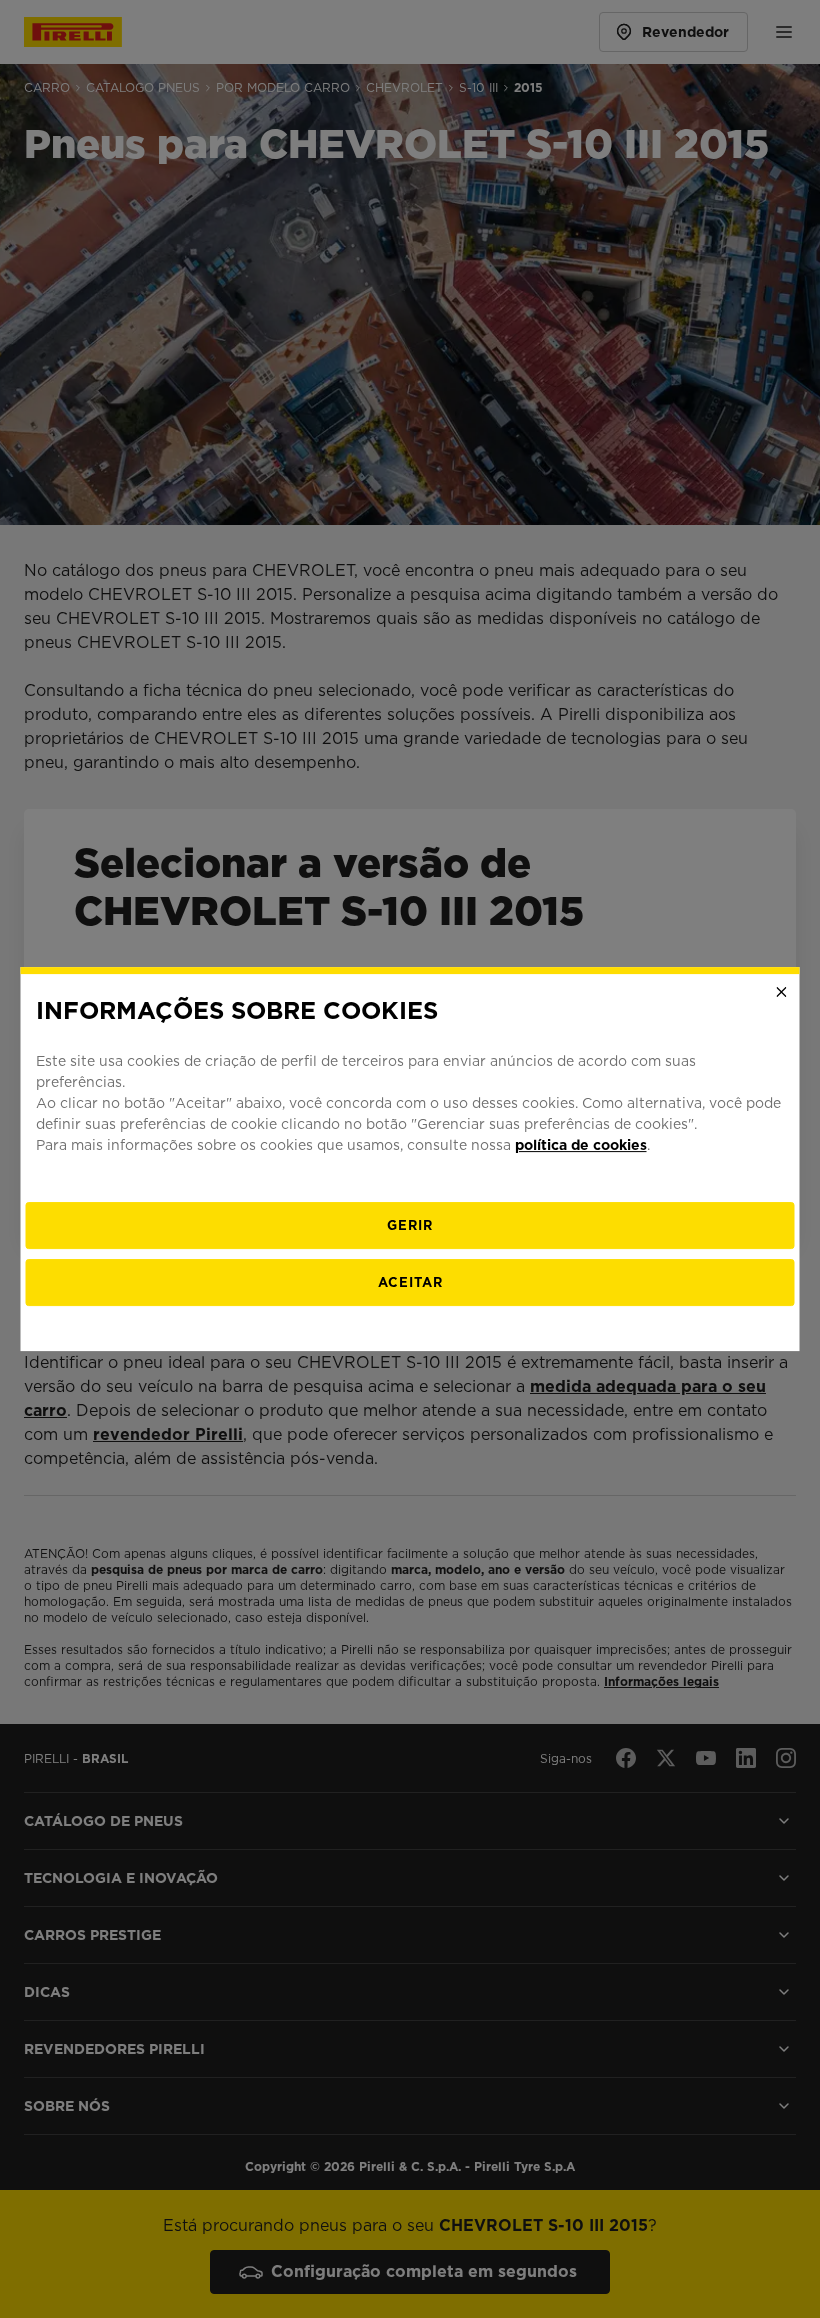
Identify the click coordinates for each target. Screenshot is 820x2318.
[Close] (782, 992)
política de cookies (581, 1145)
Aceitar (410, 1282)
